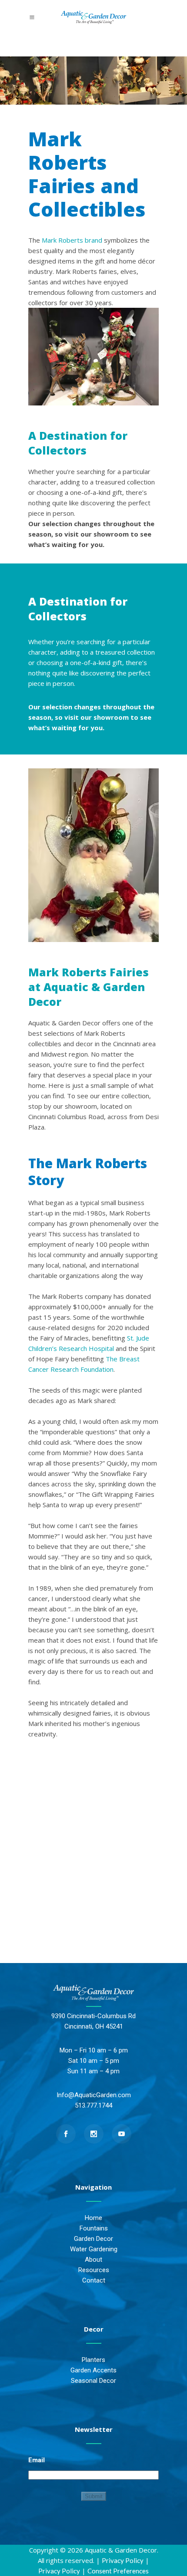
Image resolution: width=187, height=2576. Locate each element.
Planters (93, 2360)
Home (93, 2218)
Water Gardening (94, 2249)
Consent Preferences (118, 2571)
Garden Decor (93, 2239)
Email (37, 2460)
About (93, 2260)
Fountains (94, 2228)
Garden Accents (93, 2370)
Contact (94, 2280)
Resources (94, 2270)
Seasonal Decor (93, 2381)
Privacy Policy (123, 2560)
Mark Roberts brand (72, 240)
